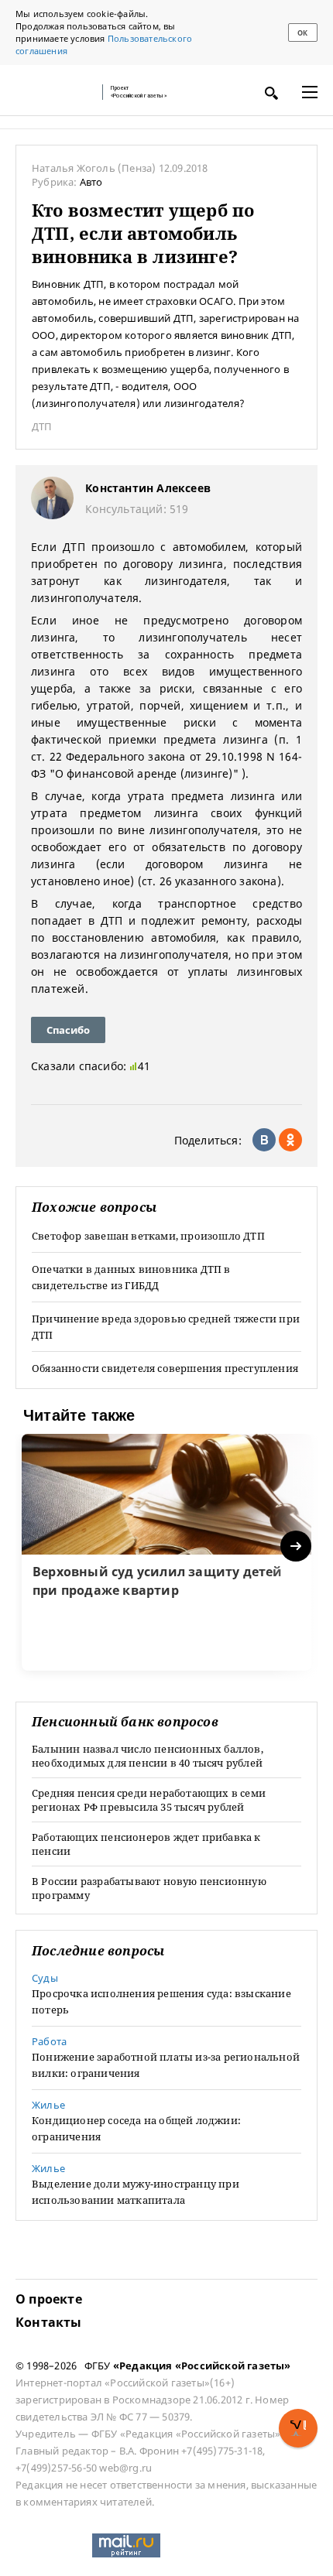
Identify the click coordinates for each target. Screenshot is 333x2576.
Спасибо (68, 1030)
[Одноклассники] (290, 1140)
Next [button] (297, 1546)
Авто (91, 182)
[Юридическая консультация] (54, 92)
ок (302, 33)
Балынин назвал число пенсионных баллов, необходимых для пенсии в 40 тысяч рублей (148, 1756)
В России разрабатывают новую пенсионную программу (149, 1888)
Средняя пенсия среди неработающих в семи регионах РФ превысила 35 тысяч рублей (149, 1800)
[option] (166, 1552)
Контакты (49, 2322)
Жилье (48, 2105)
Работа (49, 2041)
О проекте (49, 2299)
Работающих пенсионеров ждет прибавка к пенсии (146, 1844)
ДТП (42, 426)
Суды (45, 1978)
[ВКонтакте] (264, 1140)
